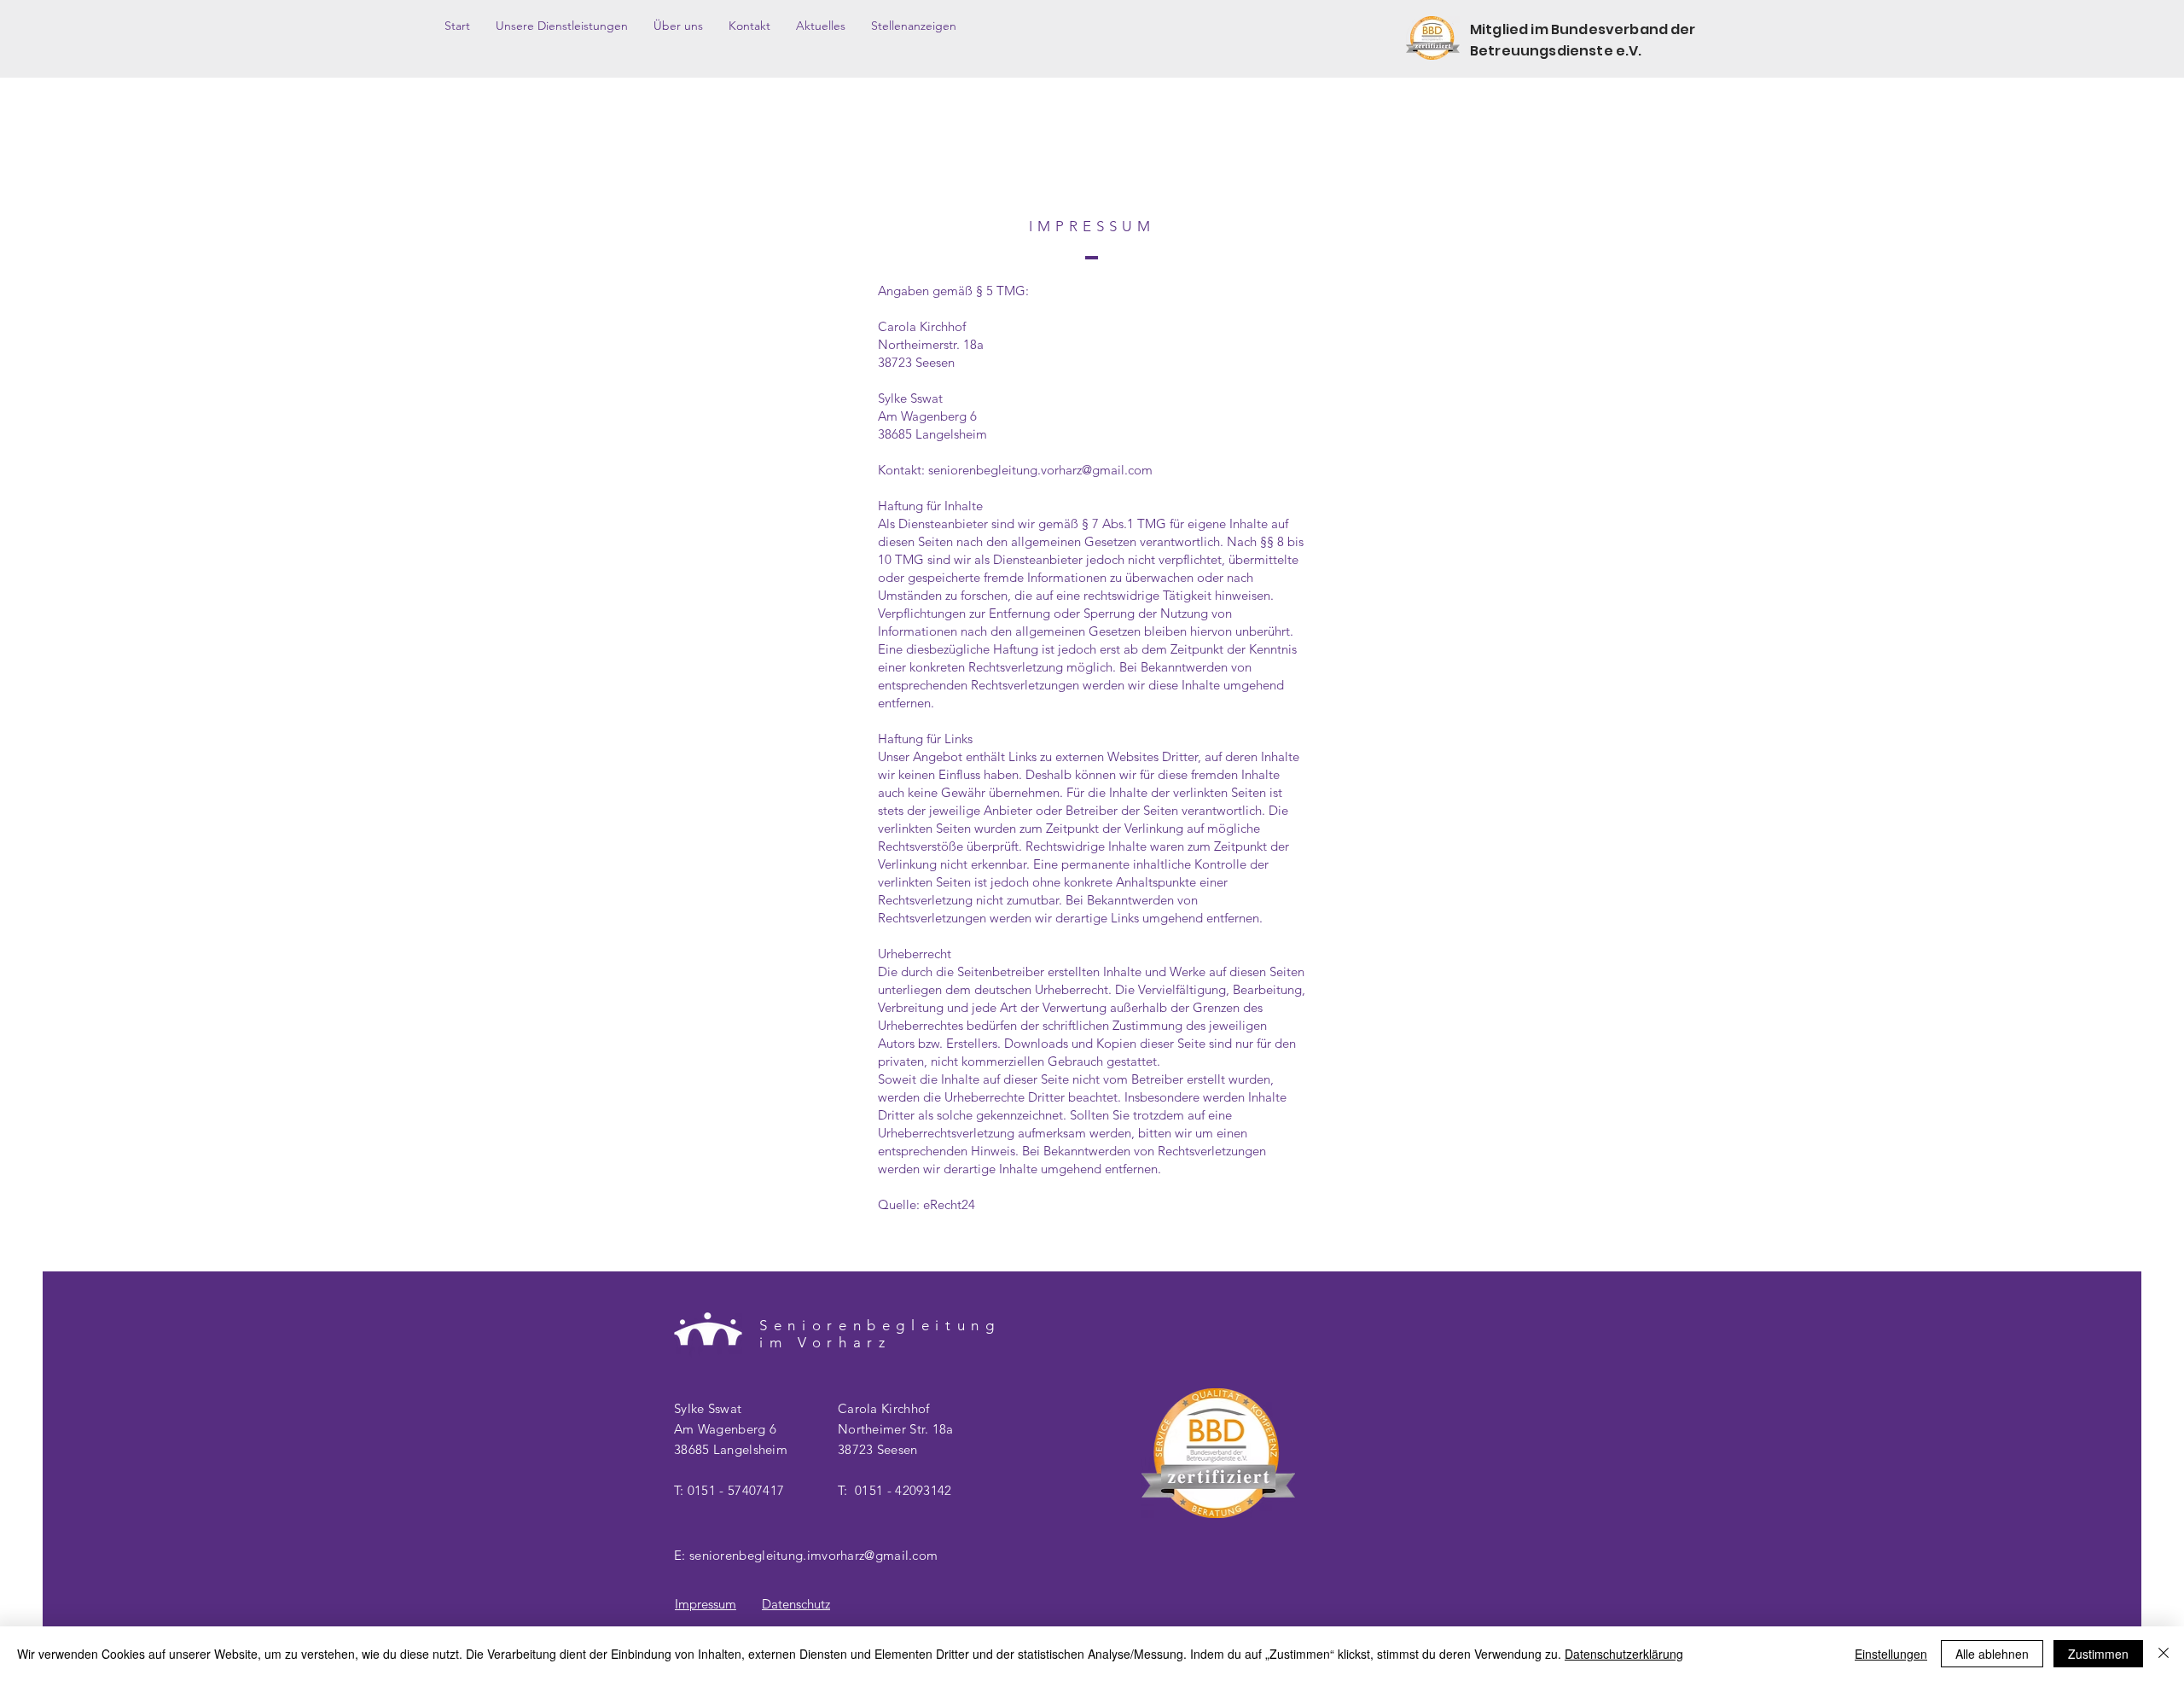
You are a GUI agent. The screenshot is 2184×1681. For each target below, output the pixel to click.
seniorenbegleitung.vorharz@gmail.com (1040, 470)
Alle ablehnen (1992, 1654)
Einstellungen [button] (1891, 1654)
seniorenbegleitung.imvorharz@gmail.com (813, 1555)
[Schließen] (2164, 1654)
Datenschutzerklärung (1624, 1654)
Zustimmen (2098, 1654)
